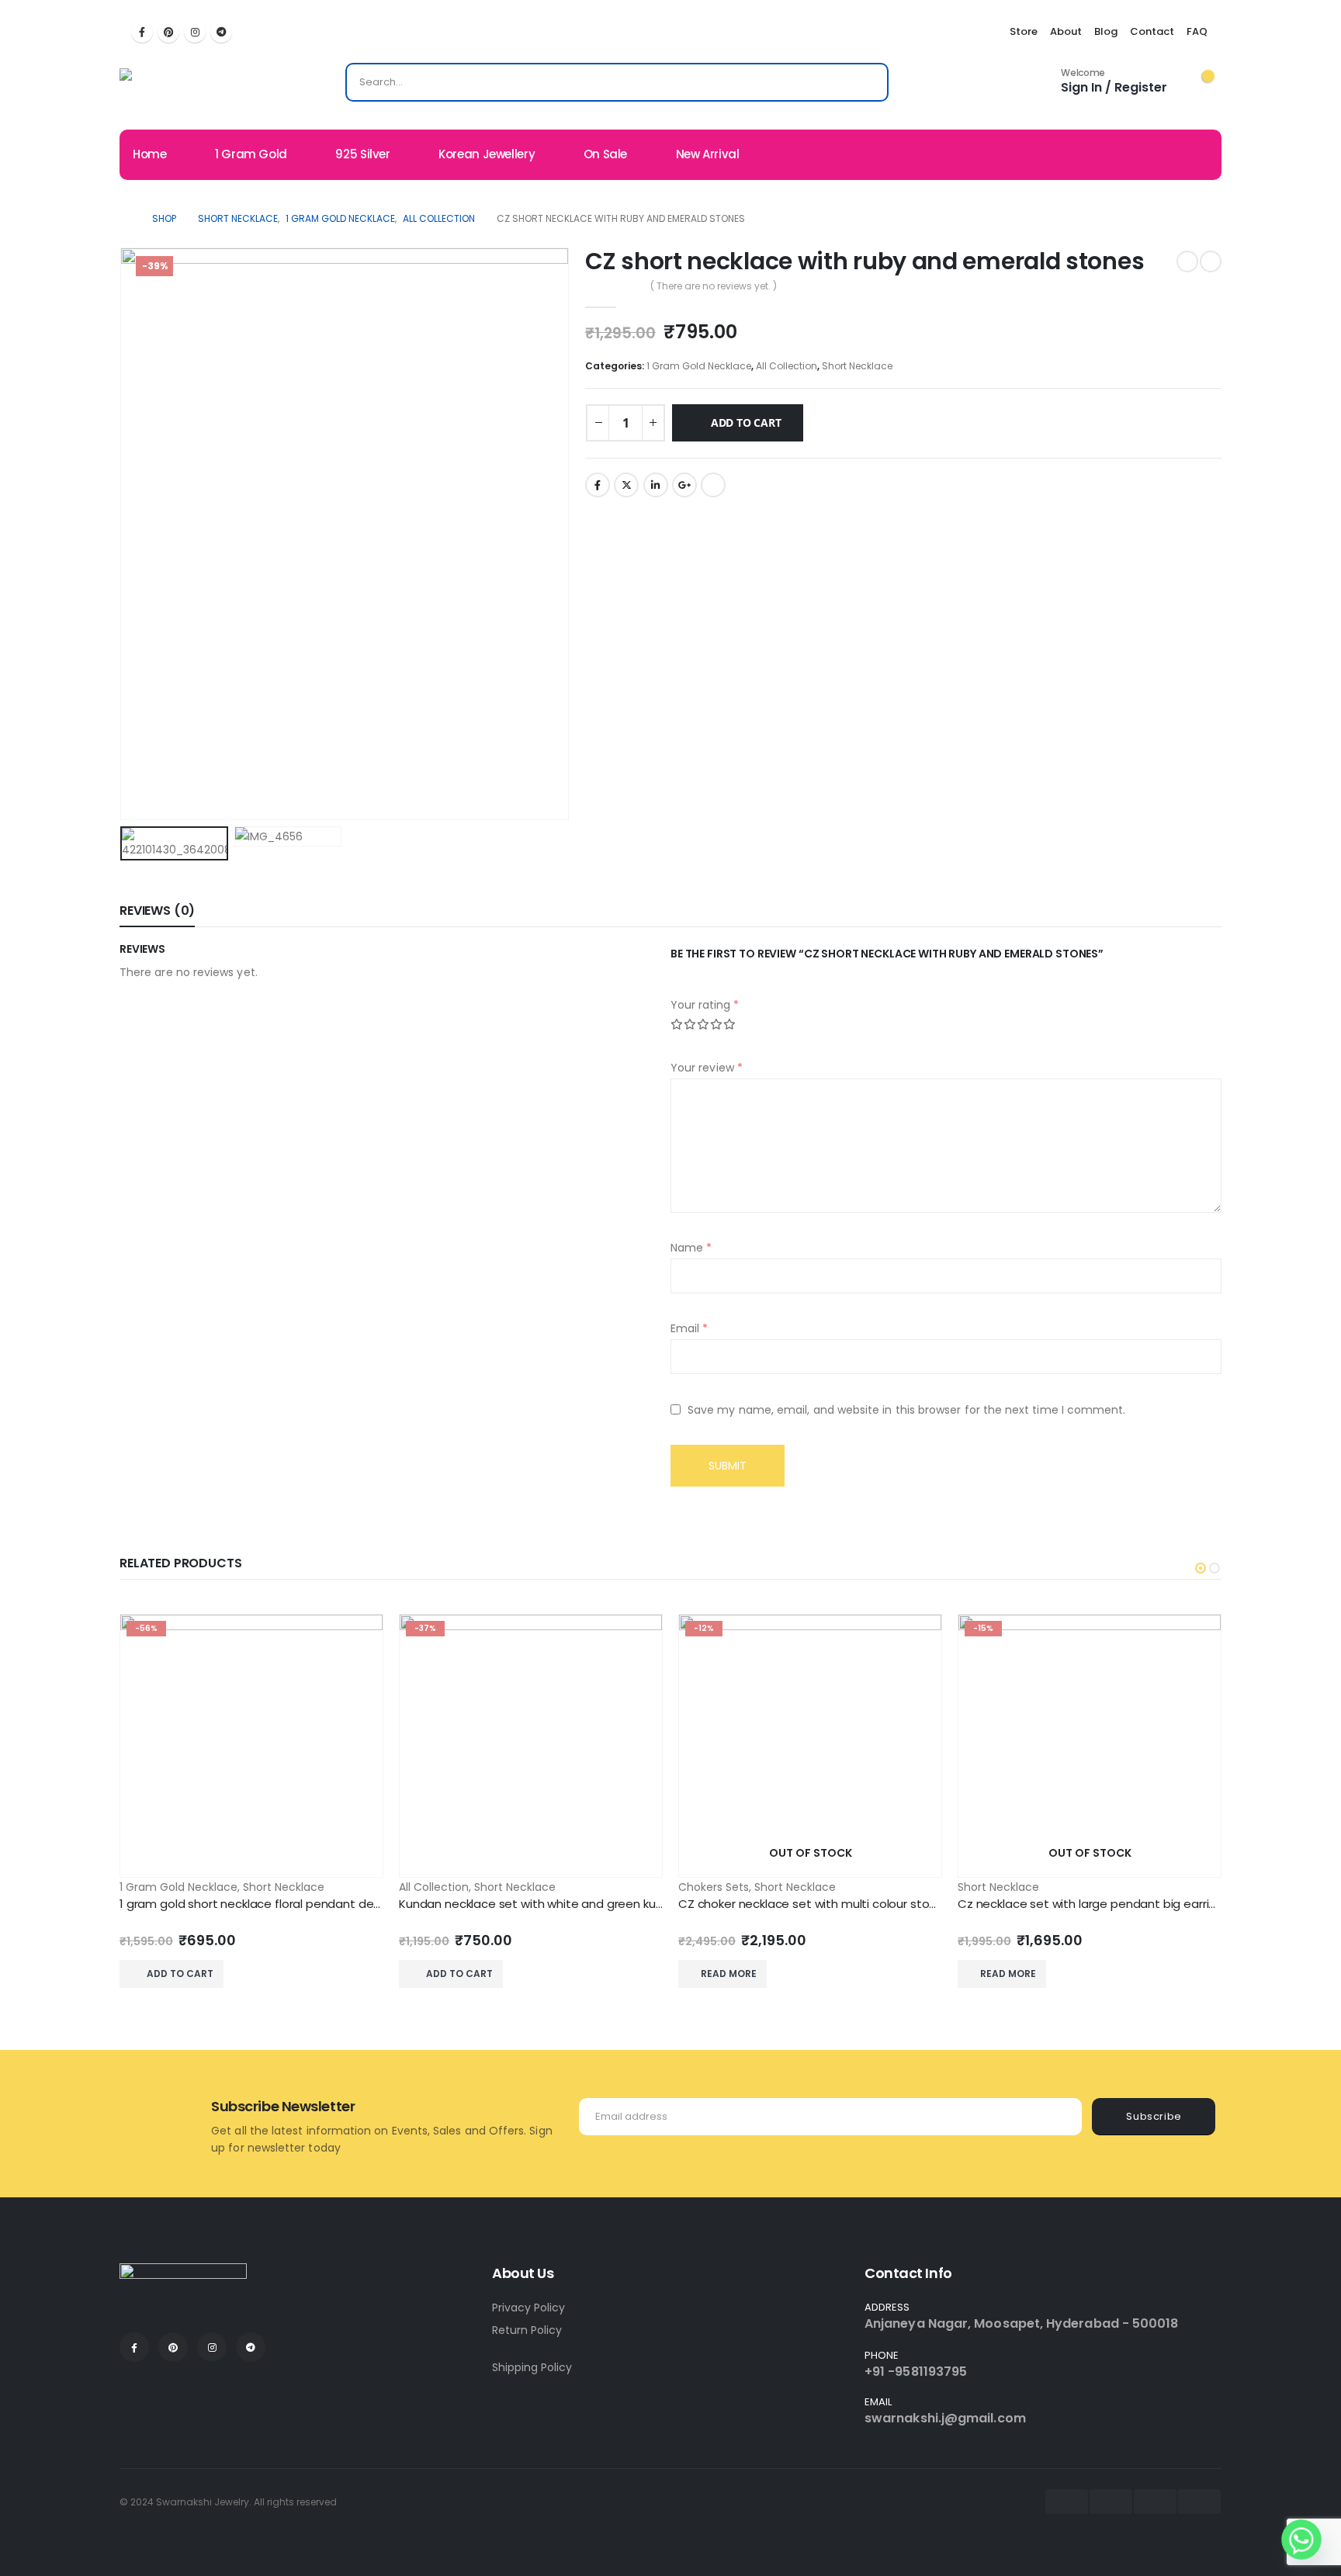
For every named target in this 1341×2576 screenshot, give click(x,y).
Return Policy (527, 2330)
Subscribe (1154, 2116)
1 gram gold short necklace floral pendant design (258, 1904)
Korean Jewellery (487, 154)
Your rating (705, 1005)
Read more (729, 1974)
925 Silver (362, 154)
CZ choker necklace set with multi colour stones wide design (849, 1904)
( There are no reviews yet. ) (714, 286)
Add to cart (746, 422)
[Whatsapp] (1301, 2540)
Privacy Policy (528, 2308)
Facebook (598, 485)
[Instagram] (195, 32)
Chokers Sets (714, 1887)
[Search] (866, 82)
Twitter (626, 485)
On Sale (605, 154)
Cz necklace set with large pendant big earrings (1093, 1904)
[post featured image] (251, 1746)
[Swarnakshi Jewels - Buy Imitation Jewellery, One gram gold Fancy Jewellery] (178, 86)
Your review (707, 1068)
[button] (1201, 1568)
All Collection (787, 366)
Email (713, 485)
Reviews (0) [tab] (157, 911)
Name (691, 1248)
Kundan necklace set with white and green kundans (545, 1904)
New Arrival (708, 154)
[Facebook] (142, 32)
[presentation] (123, 534)
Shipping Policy (532, 2367)
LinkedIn (656, 485)
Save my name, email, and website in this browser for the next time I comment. (906, 1410)
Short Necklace (857, 366)
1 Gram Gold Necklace (699, 366)
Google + (684, 485)
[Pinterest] (168, 32)
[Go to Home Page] (125, 219)
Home (150, 154)
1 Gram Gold (251, 154)
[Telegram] (221, 32)
